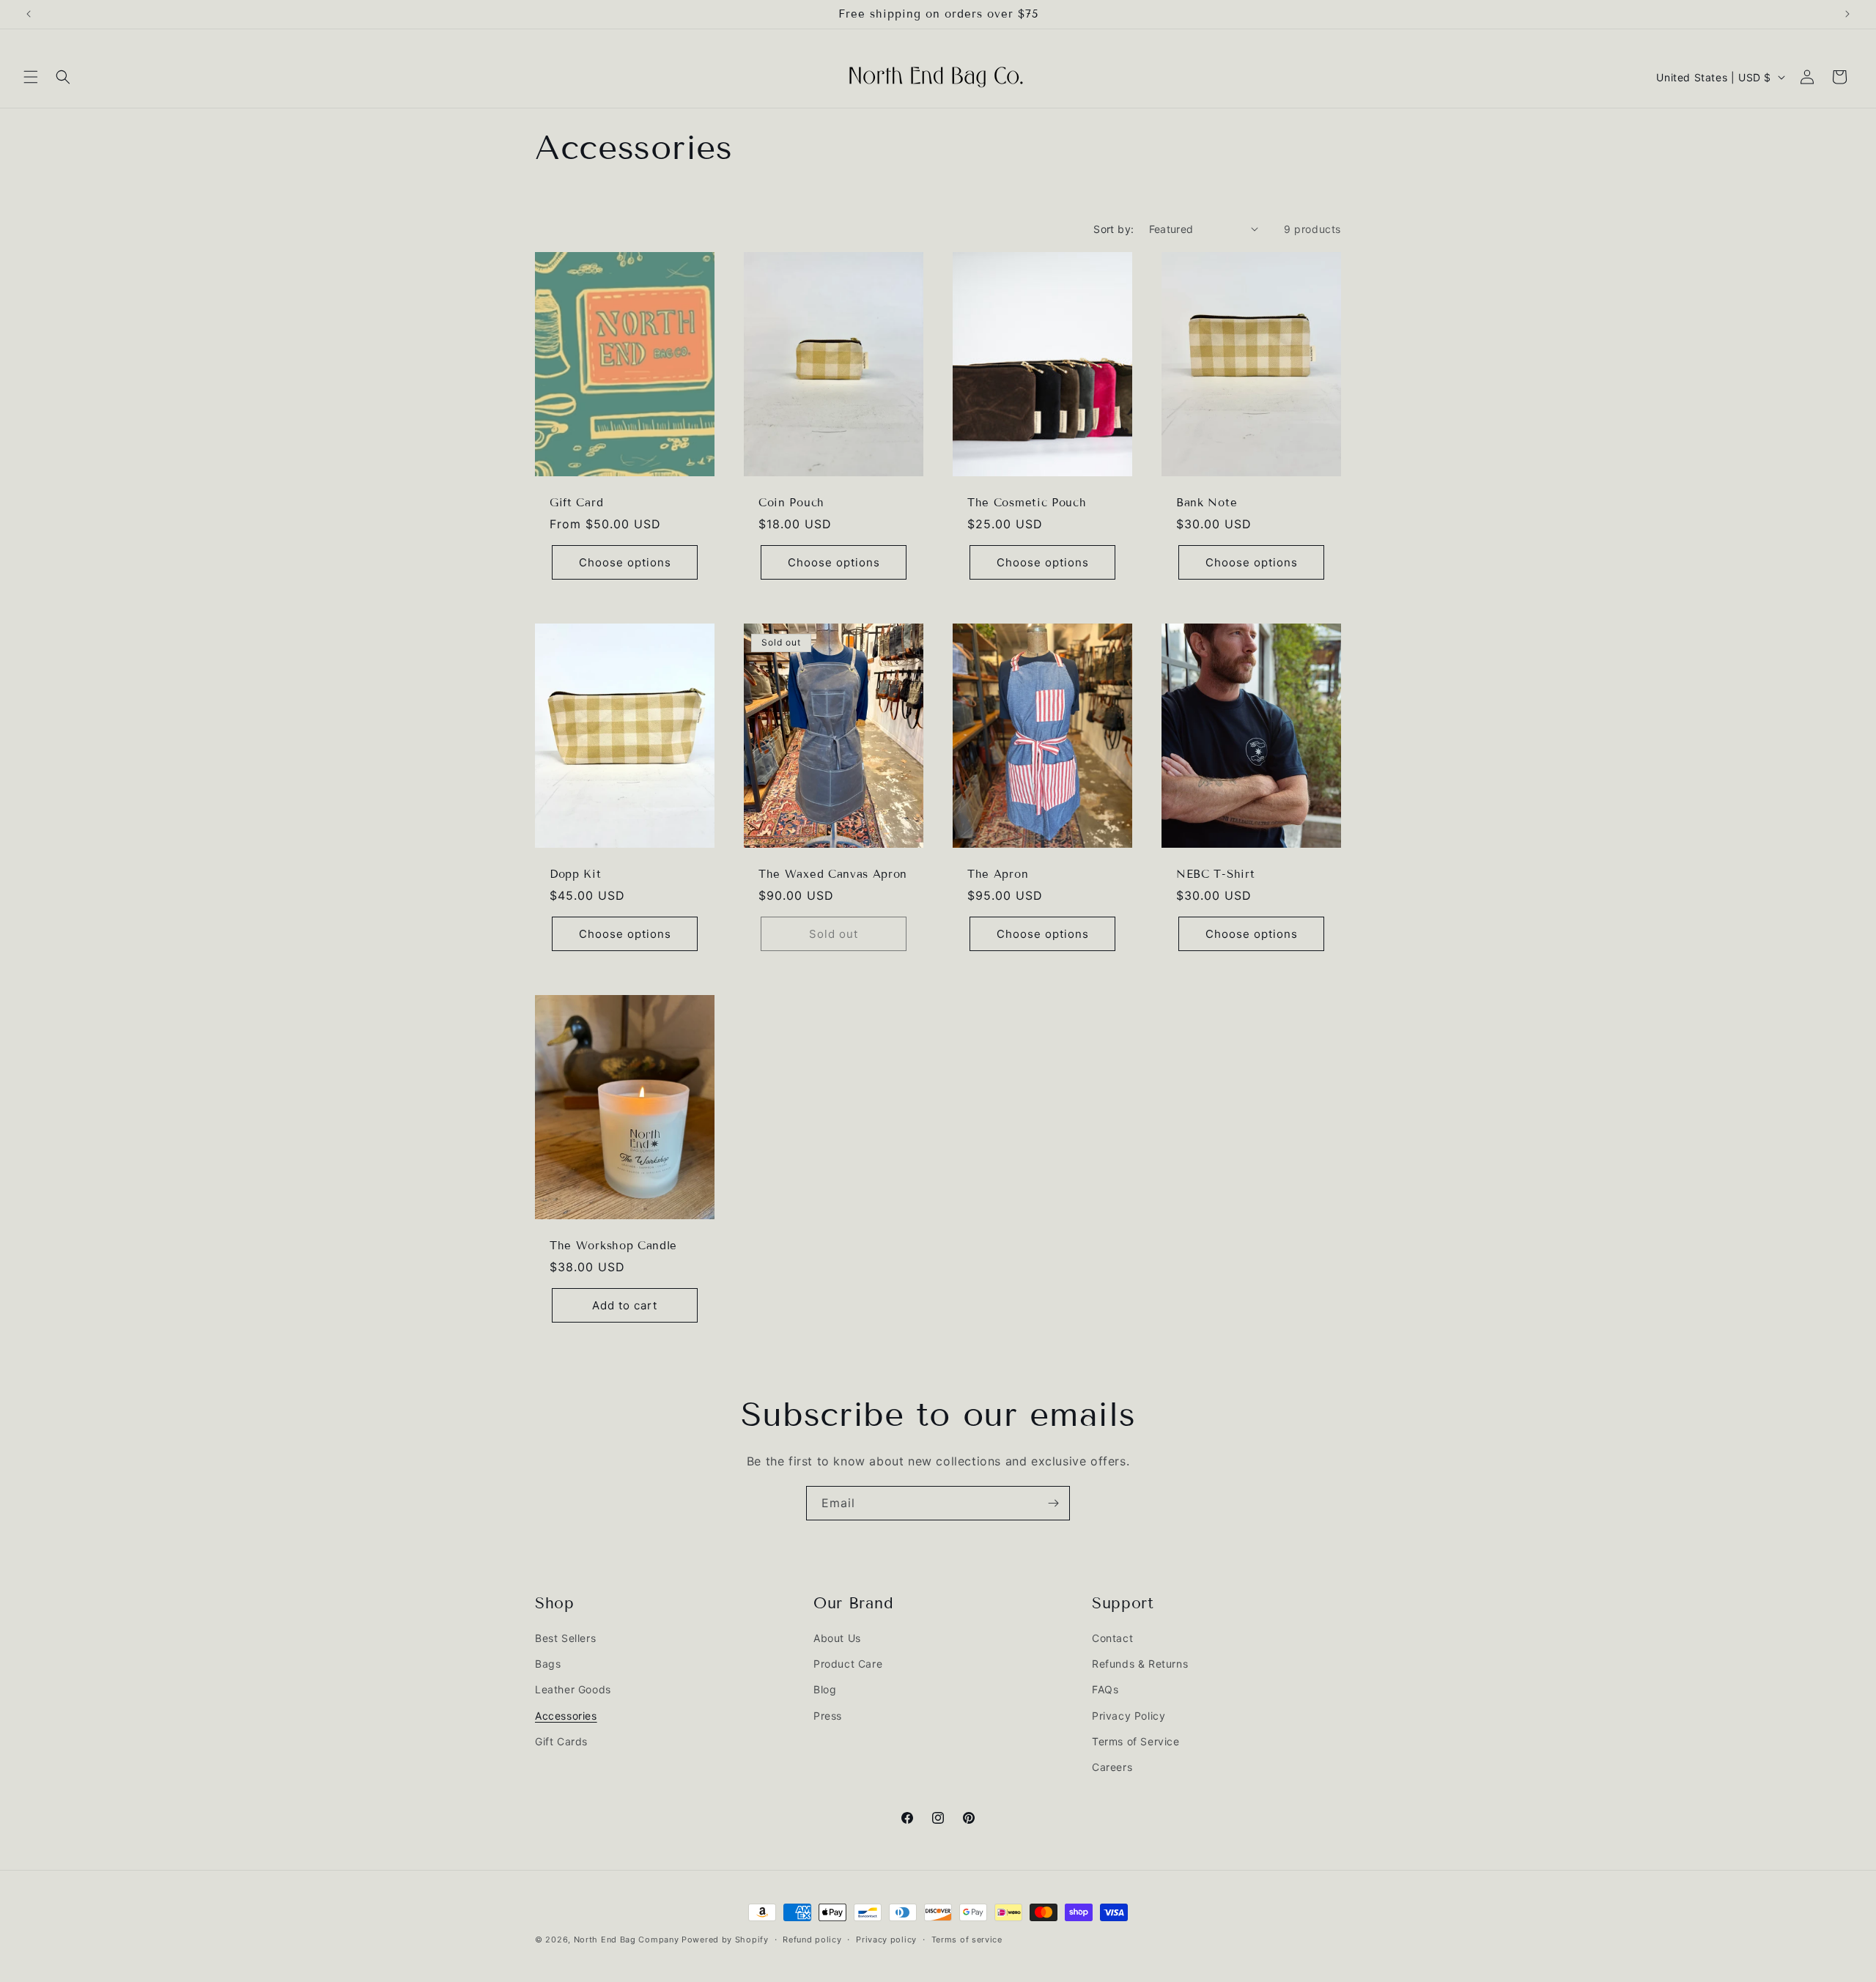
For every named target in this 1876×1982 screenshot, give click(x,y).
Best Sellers (565, 1638)
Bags (548, 1664)
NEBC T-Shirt (1215, 874)
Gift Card (576, 503)
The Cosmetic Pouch (1027, 503)
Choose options (625, 562)
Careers (1112, 1767)
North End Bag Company (627, 1940)
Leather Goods (573, 1690)
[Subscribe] (1053, 1503)
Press (828, 1716)
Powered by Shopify (725, 1940)
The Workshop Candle (613, 1246)
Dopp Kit (576, 874)
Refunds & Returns (1140, 1664)
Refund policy (812, 1939)
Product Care (848, 1664)
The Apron (998, 874)
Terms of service (967, 1939)
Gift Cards (561, 1741)
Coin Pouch (791, 503)
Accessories (566, 1716)
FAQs (1105, 1690)
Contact (1112, 1638)
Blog (825, 1690)
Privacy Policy (1129, 1716)
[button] (31, 77)
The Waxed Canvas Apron (833, 874)
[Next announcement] (1847, 14)
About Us (837, 1638)
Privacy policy (886, 1939)
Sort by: (1114, 229)
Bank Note (1207, 503)
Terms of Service (1136, 1741)
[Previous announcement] (29, 14)
